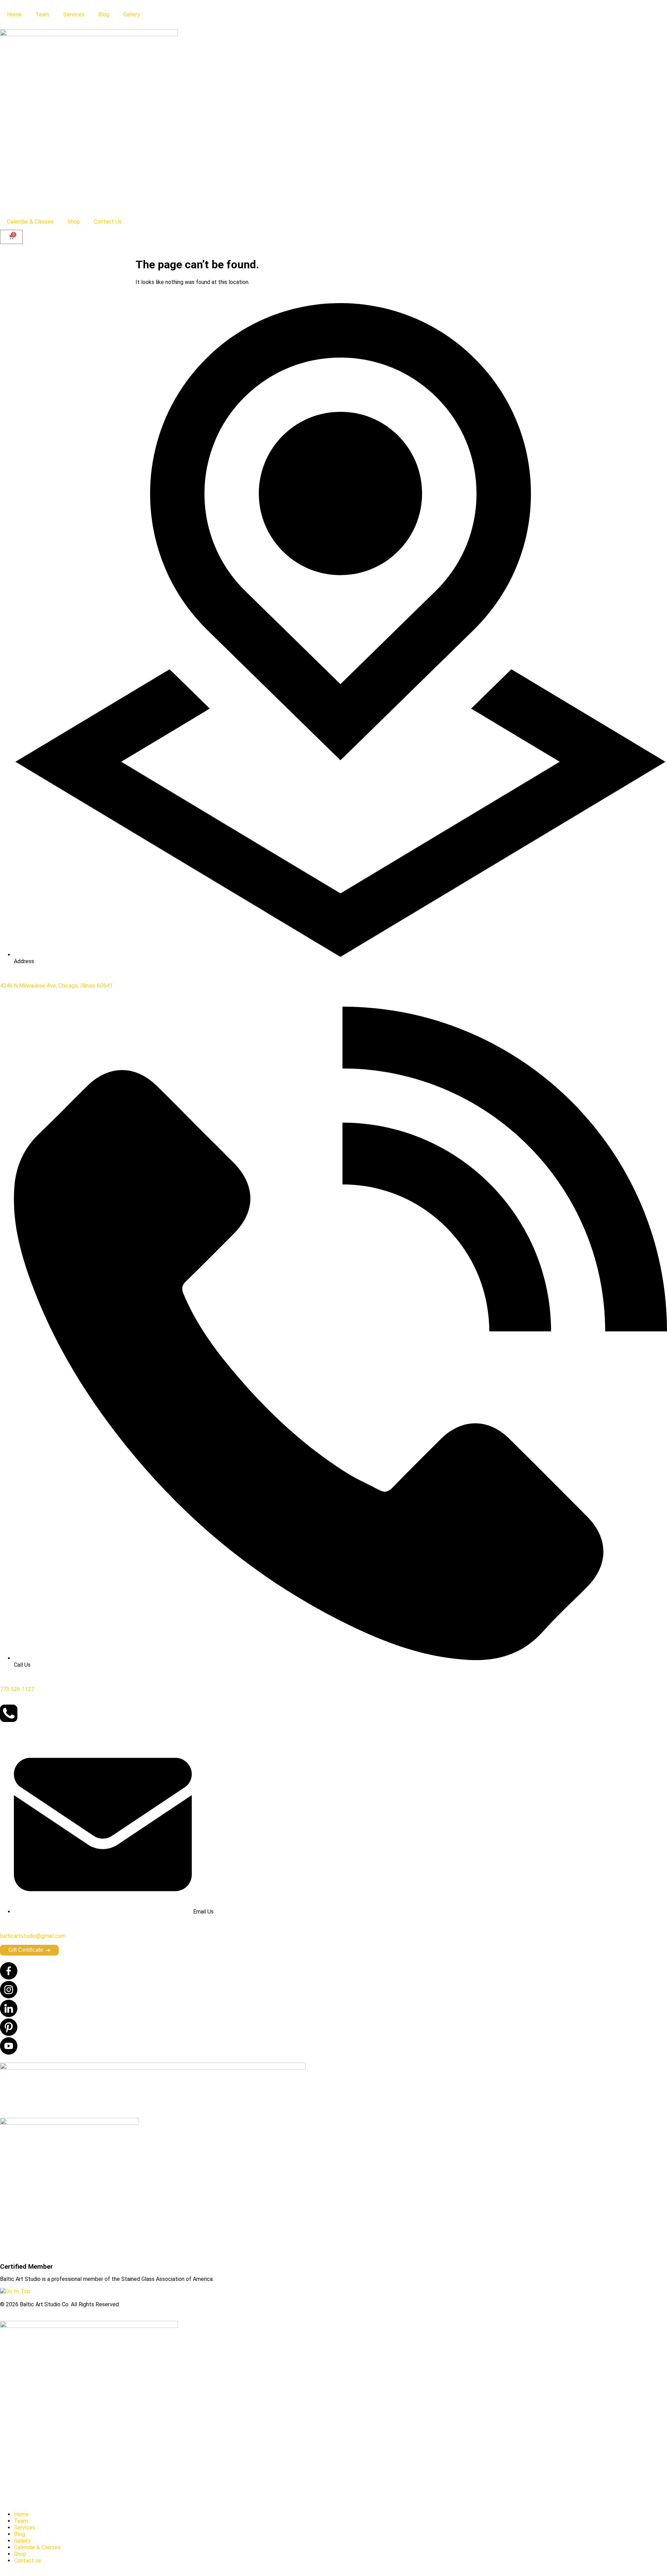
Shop (74, 222)
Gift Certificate (29, 1950)
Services (74, 14)
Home (14, 14)
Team (42, 14)
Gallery (132, 14)
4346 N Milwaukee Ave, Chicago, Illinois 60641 (56, 986)
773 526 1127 (17, 1689)
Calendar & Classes (30, 222)
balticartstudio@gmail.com (33, 1936)
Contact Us (108, 222)
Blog (104, 14)
